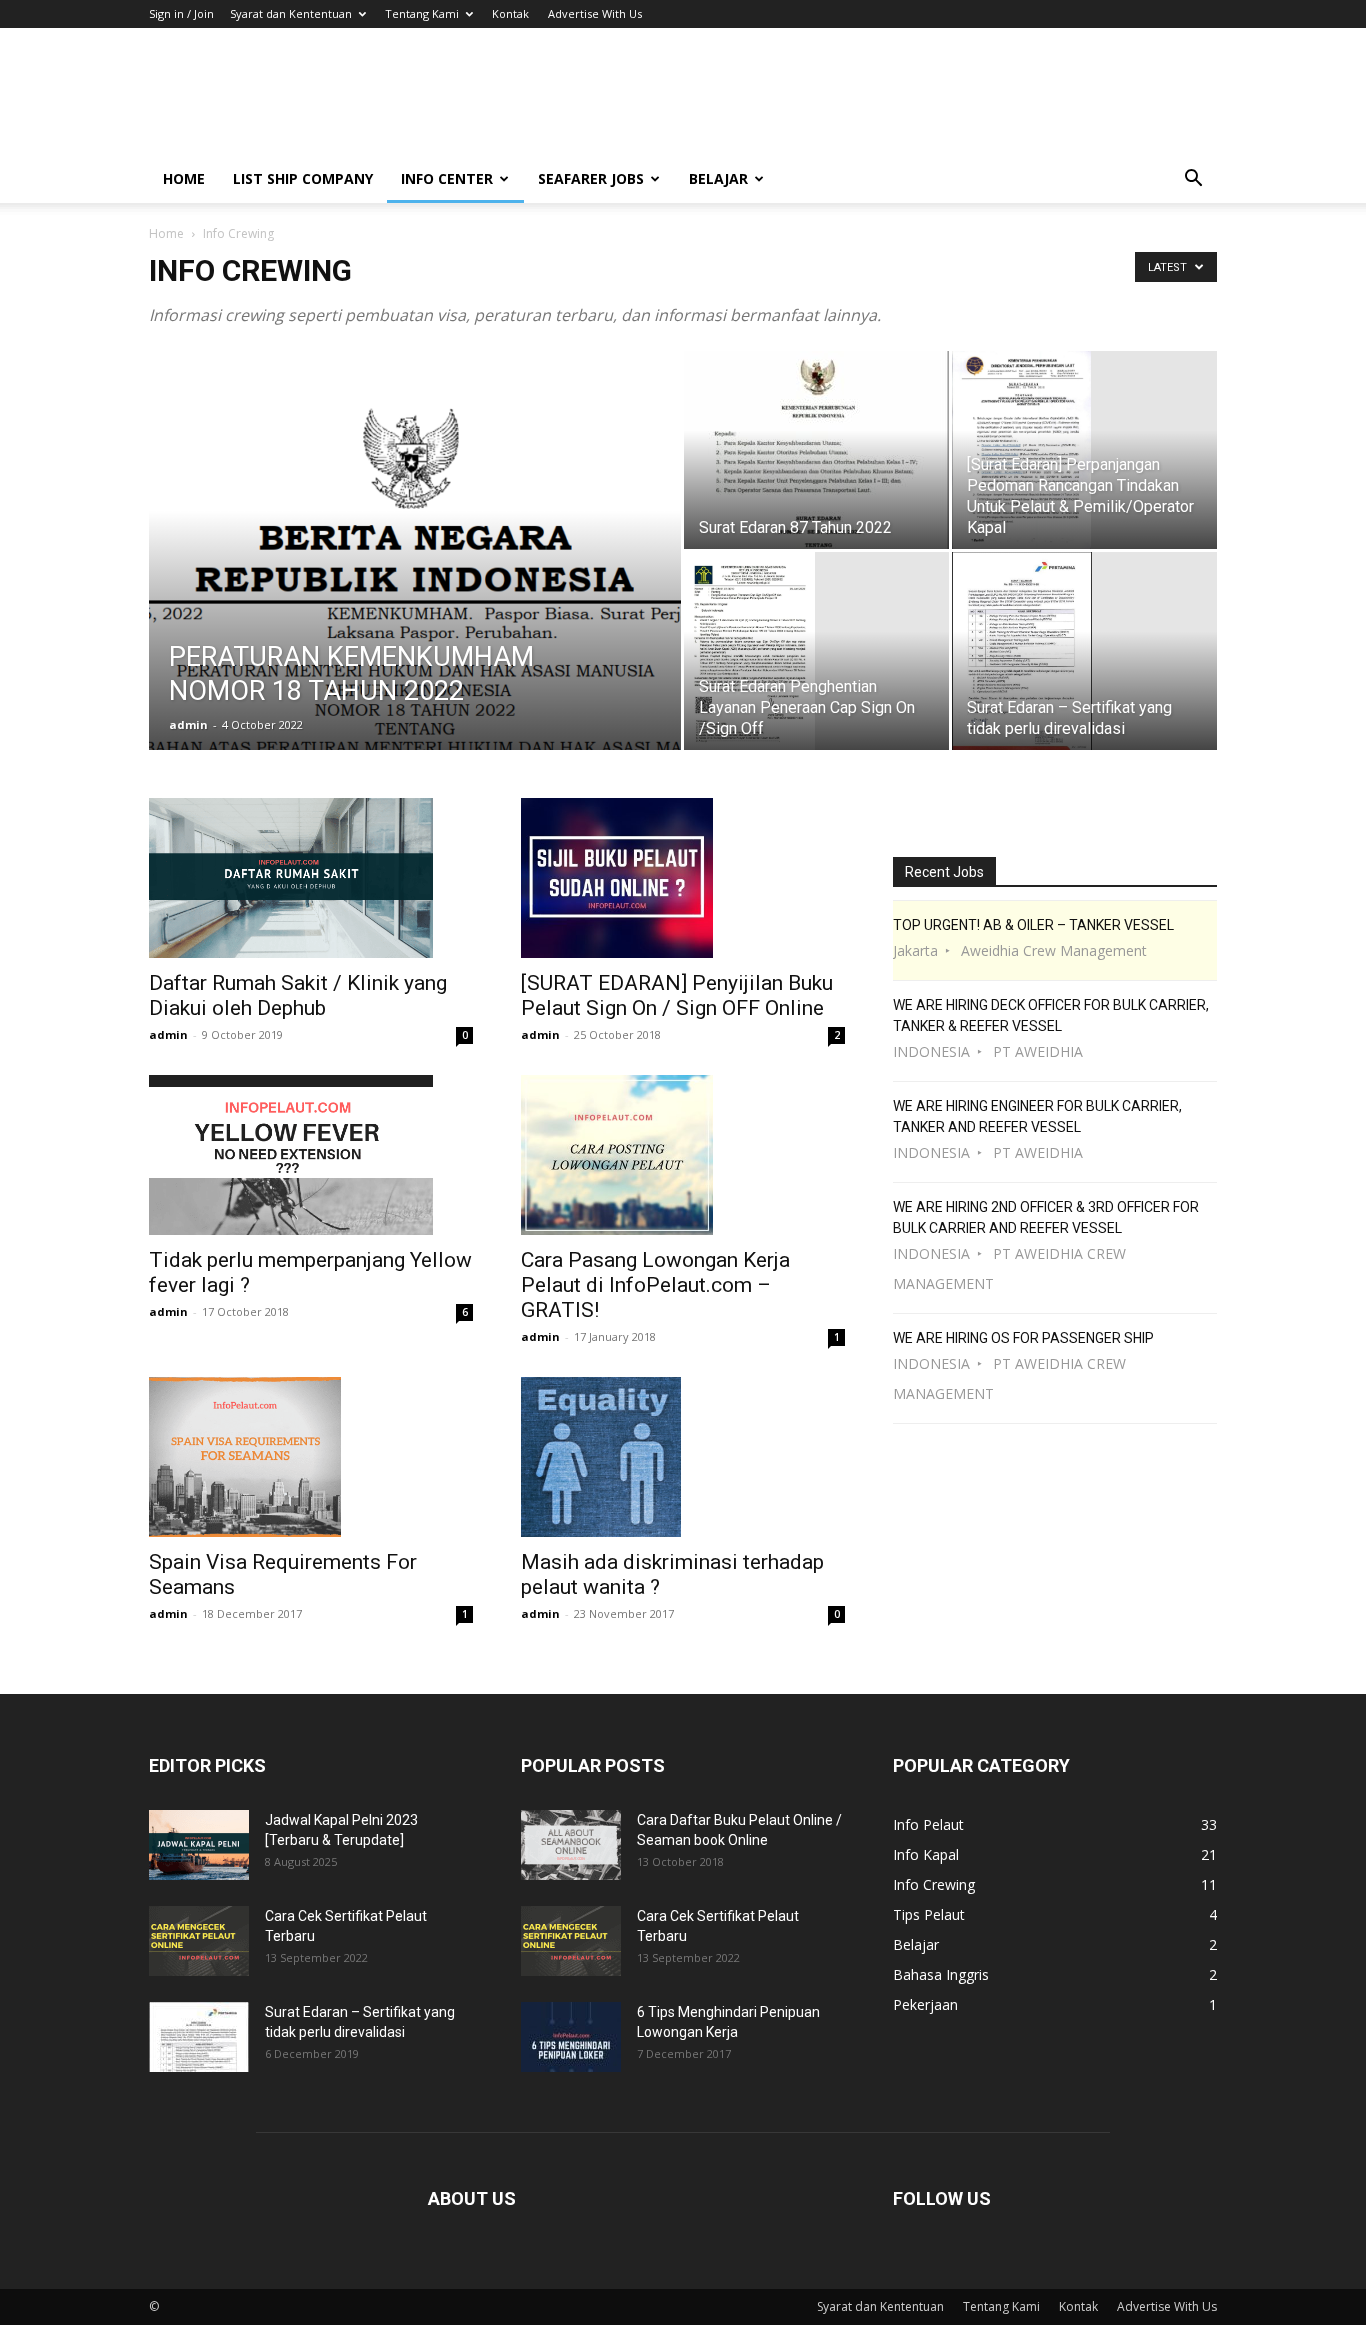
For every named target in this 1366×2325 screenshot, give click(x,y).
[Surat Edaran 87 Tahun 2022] (816, 450)
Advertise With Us (595, 13)
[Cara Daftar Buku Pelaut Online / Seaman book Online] (571, 1845)
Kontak (510, 13)
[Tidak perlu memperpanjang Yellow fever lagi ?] (311, 1155)
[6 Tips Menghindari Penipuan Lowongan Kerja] (571, 2037)
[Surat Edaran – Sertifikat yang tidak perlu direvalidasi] (1084, 651)
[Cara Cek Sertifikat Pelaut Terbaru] (199, 1941)
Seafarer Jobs (591, 178)
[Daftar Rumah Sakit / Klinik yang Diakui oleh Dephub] (311, 878)
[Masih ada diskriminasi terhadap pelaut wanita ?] (683, 1457)
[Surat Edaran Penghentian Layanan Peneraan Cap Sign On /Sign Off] (816, 651)
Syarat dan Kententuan (291, 13)
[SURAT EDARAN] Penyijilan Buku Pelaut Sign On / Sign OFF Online (677, 995)
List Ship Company (303, 178)
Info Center (447, 178)
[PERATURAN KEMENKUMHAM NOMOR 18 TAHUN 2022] (415, 582)
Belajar (718, 178)
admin (188, 724)
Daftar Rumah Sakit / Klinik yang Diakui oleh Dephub (298, 995)
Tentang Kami (422, 13)
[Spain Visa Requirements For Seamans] (311, 1457)
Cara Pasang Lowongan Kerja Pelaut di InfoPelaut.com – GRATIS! (655, 1285)
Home (184, 178)
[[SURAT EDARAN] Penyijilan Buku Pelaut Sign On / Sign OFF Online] (683, 878)
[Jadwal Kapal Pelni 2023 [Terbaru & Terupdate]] (199, 1845)
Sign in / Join (181, 13)
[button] (1193, 180)
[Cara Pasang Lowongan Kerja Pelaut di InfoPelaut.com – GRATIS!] (683, 1155)
